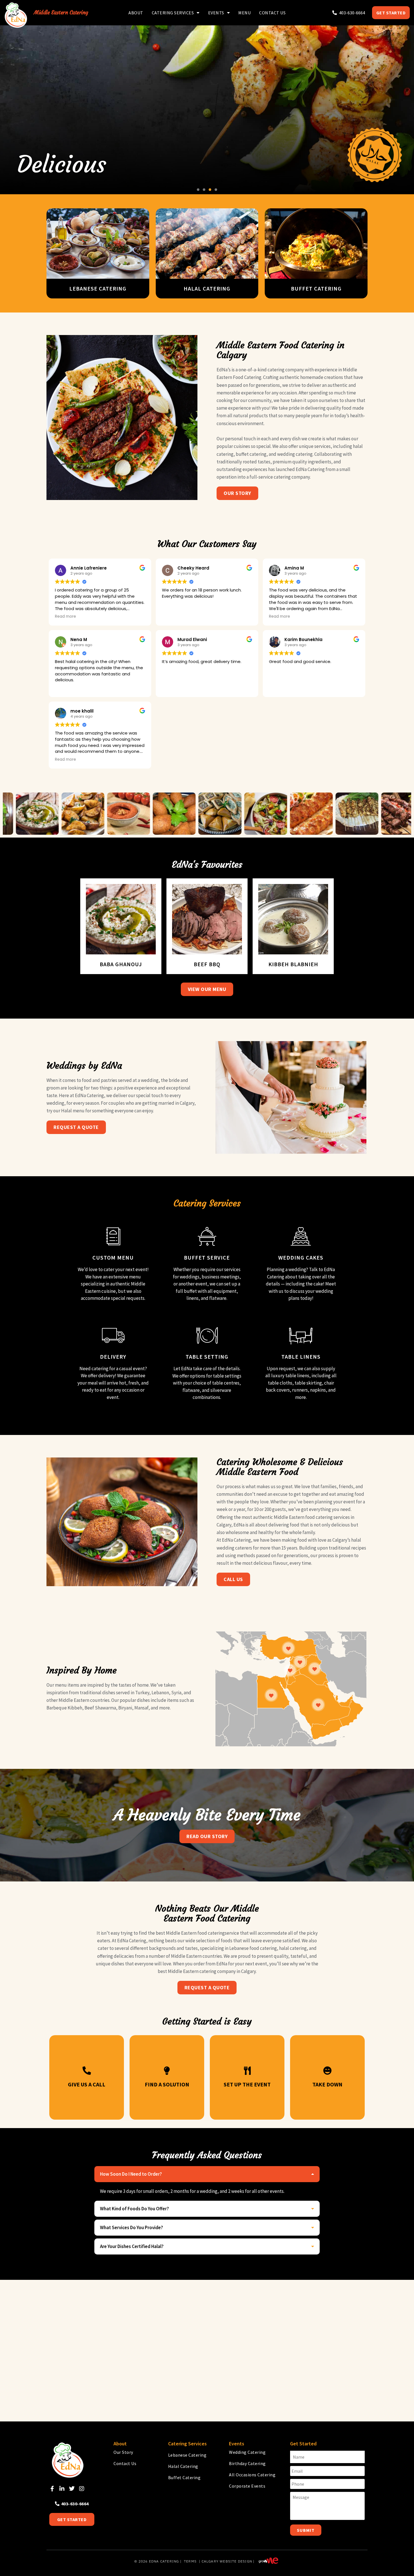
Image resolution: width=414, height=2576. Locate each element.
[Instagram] (82, 2489)
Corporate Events (247, 2486)
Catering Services (173, 13)
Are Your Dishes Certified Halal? (132, 2246)
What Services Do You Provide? (132, 2227)
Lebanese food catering (253, 1948)
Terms (190, 2561)
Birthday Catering (247, 2463)
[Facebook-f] (52, 2489)
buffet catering (251, 454)
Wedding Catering (247, 2452)
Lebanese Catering (187, 2455)
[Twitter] (72, 2489)
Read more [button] (65, 617)
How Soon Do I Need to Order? (131, 2174)
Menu (244, 13)
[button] (198, 190)
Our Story (123, 2452)
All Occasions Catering (252, 2475)
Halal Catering (183, 2466)
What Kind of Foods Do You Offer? (134, 2209)
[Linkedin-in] (62, 2489)
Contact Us (272, 13)
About (136, 13)
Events (216, 13)
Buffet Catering (184, 2477)
